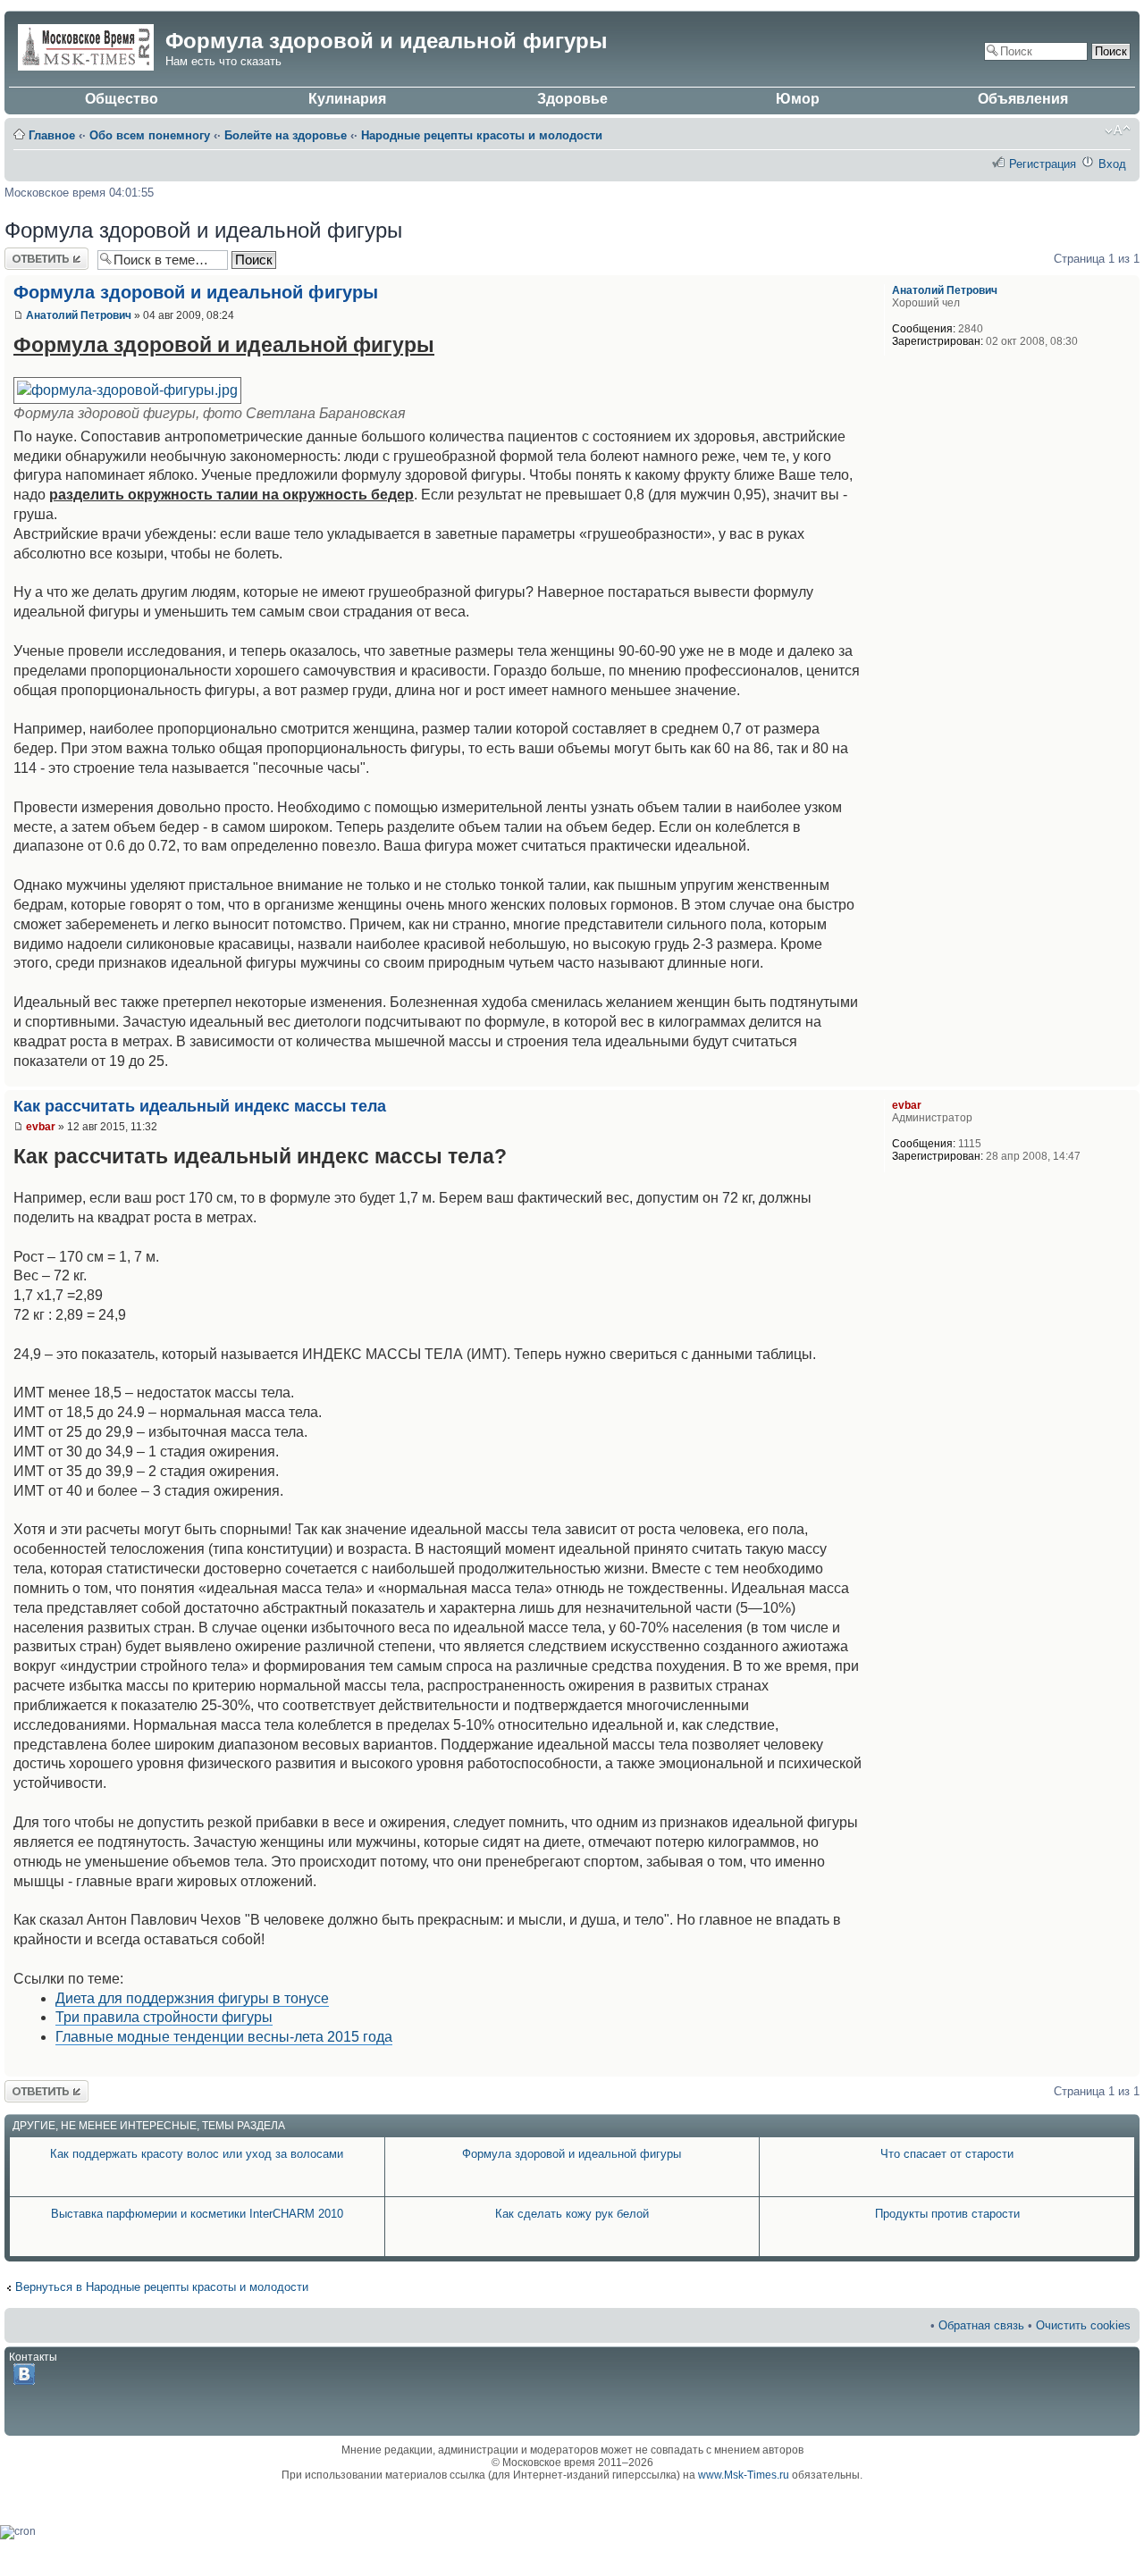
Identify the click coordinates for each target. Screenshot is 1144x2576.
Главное (52, 135)
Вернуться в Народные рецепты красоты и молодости (162, 2287)
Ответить (29, 254)
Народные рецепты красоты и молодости (482, 135)
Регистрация (1043, 164)
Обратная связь (981, 2325)
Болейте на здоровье (286, 135)
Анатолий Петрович (79, 315)
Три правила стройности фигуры (164, 2017)
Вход (1112, 164)
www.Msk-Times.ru (744, 2475)
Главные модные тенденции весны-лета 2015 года (224, 2037)
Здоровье (572, 99)
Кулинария (347, 99)
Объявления (1023, 99)
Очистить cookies (1083, 2325)
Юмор (798, 99)
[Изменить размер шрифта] (1118, 130)
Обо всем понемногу (150, 135)
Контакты (33, 2357)
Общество (122, 99)
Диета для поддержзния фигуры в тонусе (192, 1998)
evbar (41, 1127)
